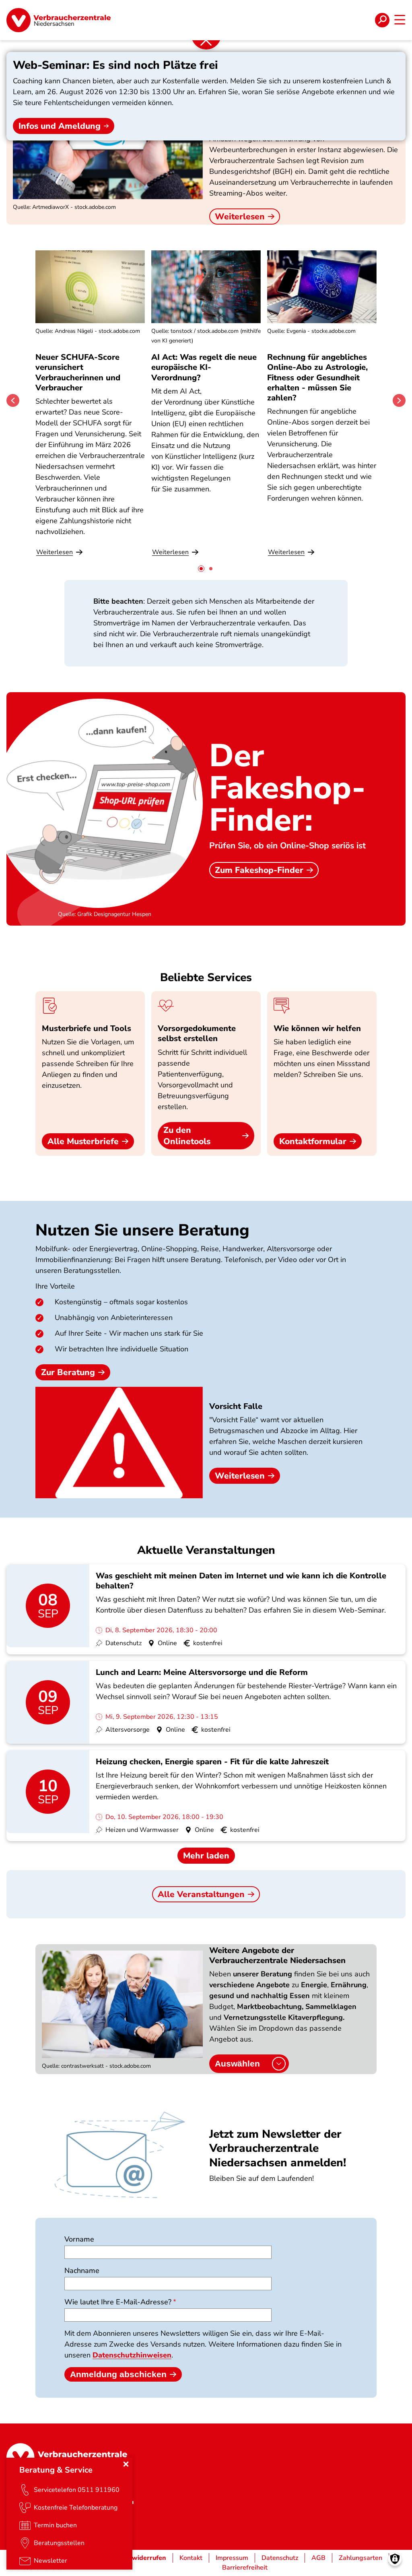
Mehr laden (206, 1856)
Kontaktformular (313, 1141)
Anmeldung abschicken (118, 2374)
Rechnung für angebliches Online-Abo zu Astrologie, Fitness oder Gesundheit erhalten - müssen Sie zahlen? (317, 377)
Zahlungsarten (360, 2558)
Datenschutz (280, 2558)
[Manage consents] (395, 2559)
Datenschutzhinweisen (132, 2355)
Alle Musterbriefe (83, 1141)
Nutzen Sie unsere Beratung (142, 1230)
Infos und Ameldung (60, 126)
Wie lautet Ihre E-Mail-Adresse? (118, 2302)
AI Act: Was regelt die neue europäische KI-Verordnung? (204, 367)
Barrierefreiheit (245, 2568)
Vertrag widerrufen (136, 2558)
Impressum (232, 2558)
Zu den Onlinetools (187, 1136)
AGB (318, 2558)
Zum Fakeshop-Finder (259, 870)
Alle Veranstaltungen (201, 1894)
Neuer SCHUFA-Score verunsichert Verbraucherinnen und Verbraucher (78, 372)
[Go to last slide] (13, 400)
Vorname (79, 2239)
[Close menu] (126, 2464)
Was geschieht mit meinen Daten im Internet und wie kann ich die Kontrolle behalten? (241, 1581)
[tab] (201, 569)
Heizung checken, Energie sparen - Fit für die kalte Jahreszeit (212, 1762)
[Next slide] (399, 400)
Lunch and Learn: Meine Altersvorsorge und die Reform (202, 1672)
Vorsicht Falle (236, 1406)
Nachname (82, 2271)
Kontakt (191, 2558)
